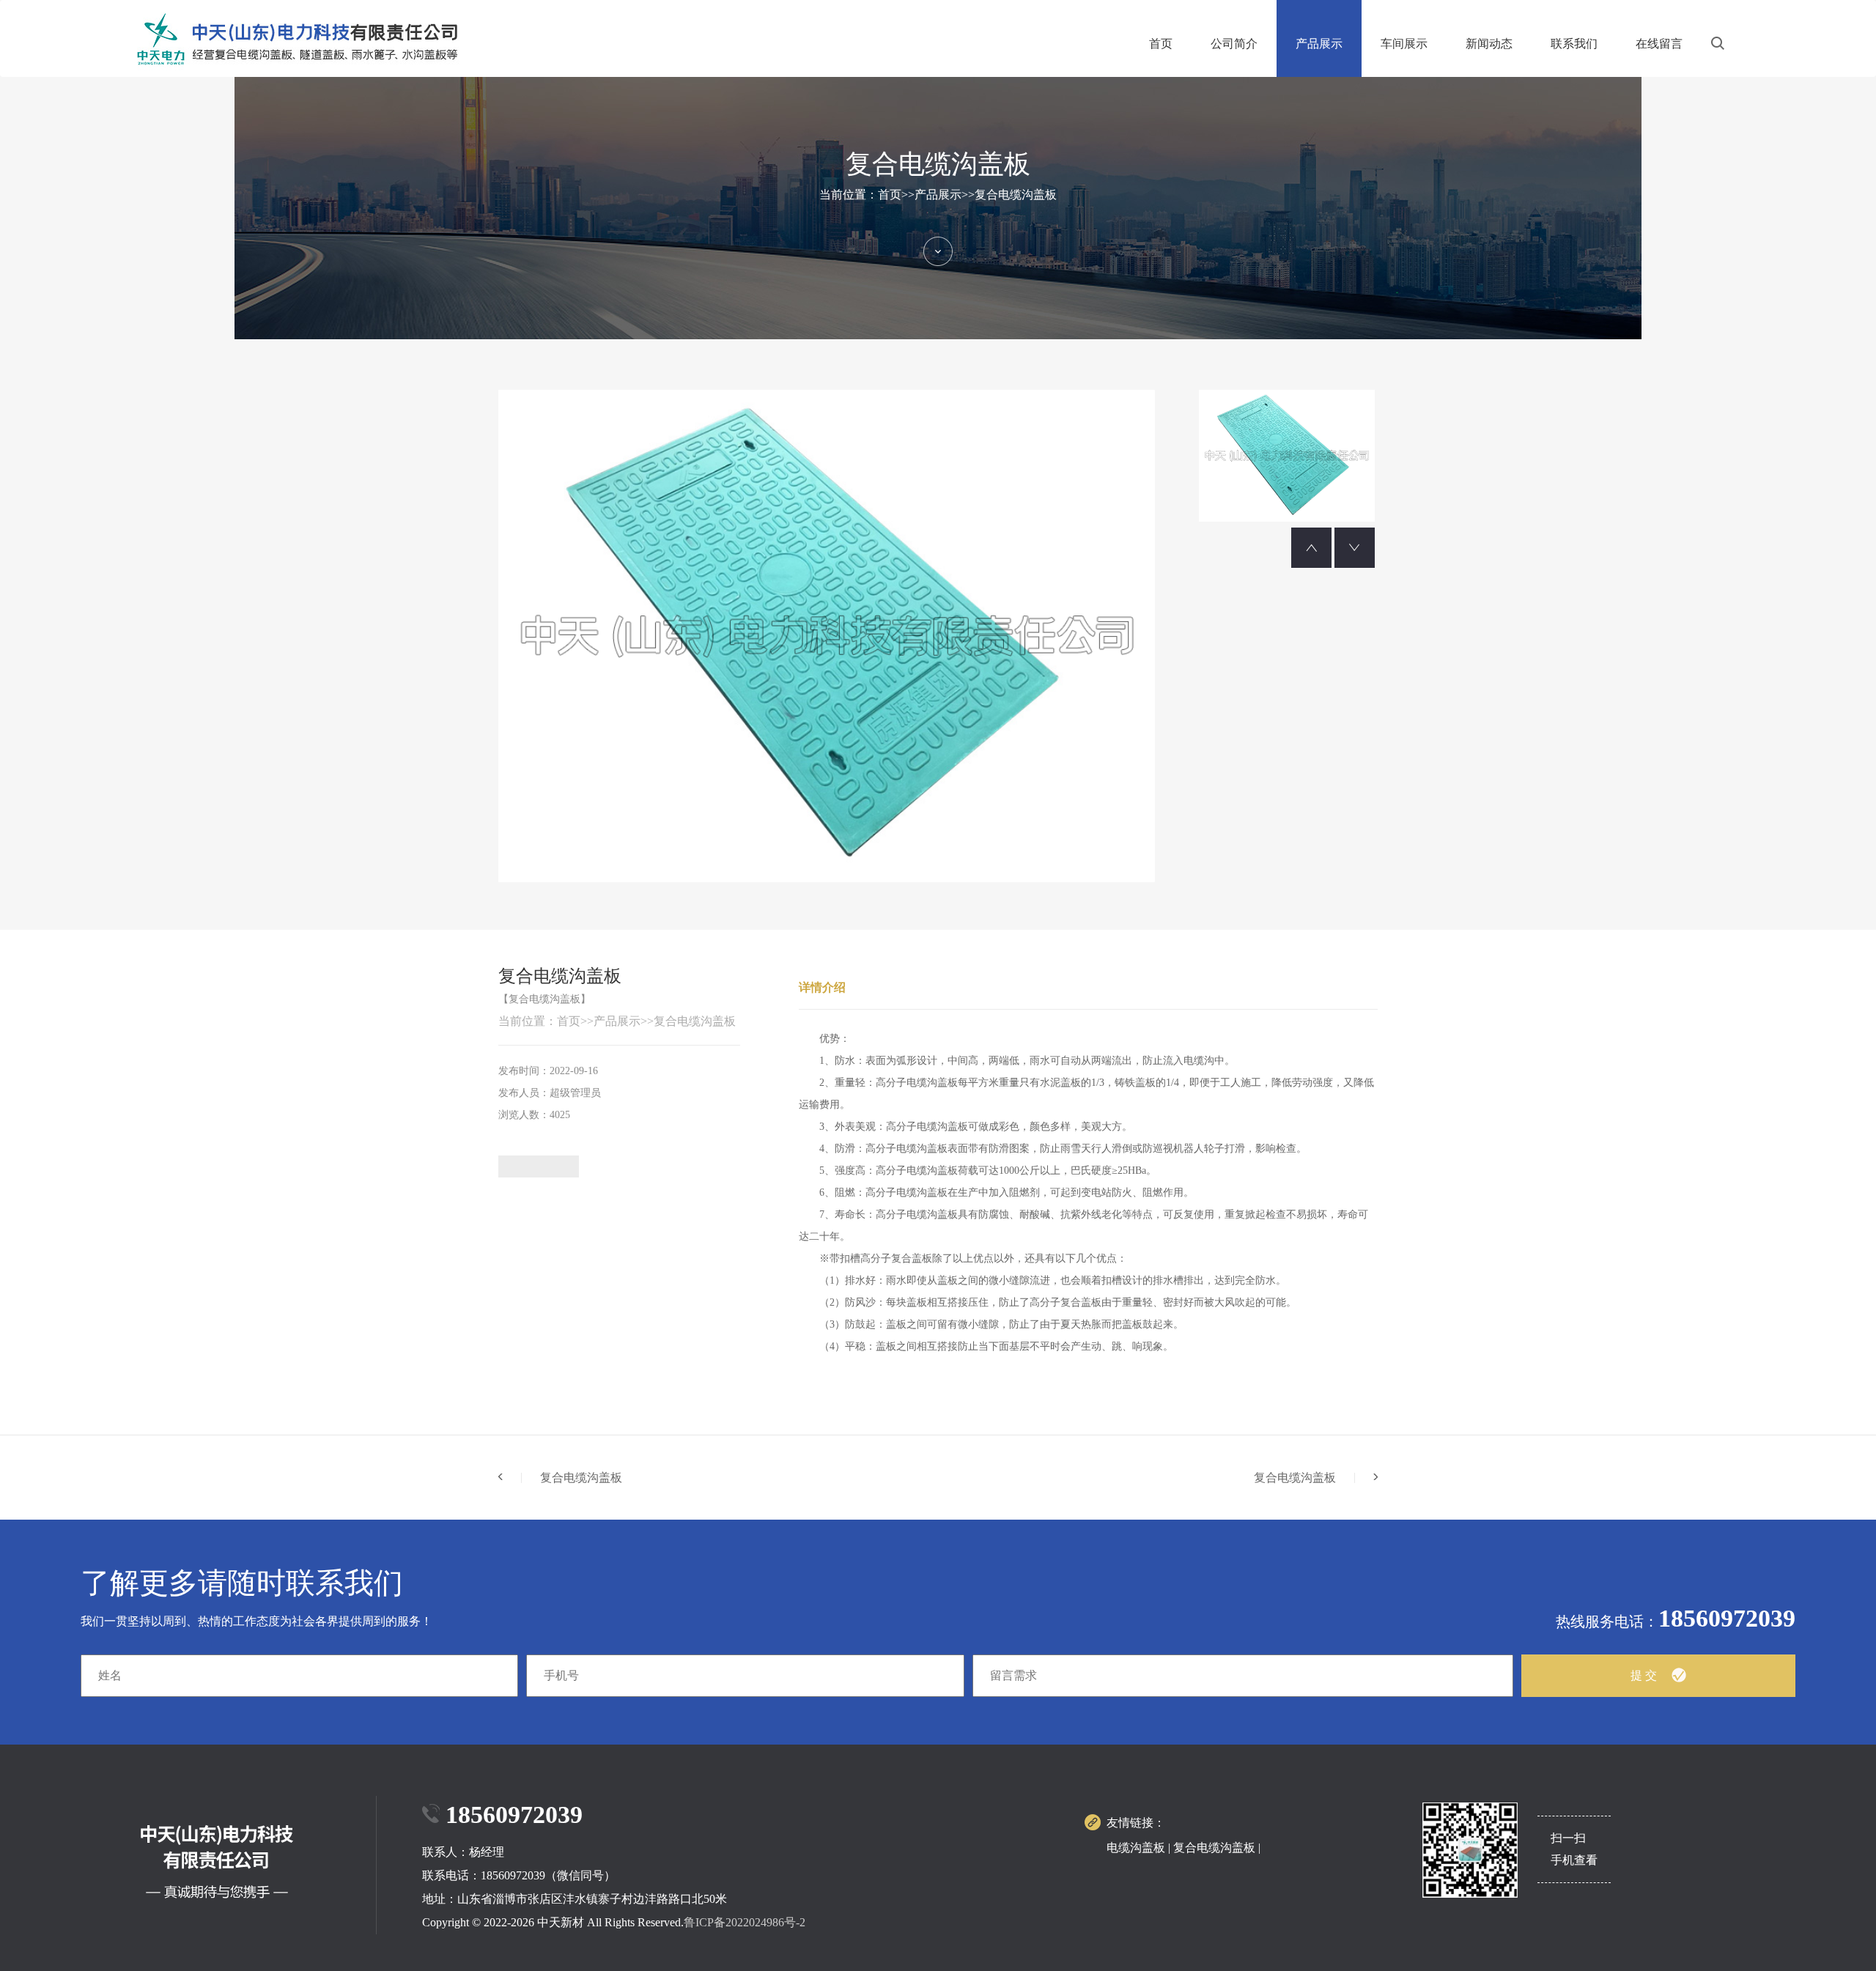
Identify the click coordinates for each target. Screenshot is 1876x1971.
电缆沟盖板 (1136, 1848)
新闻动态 (1489, 44)
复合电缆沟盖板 (1016, 195)
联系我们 (1574, 44)
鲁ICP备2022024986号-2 (745, 1922)
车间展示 (1404, 44)
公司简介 (1234, 44)
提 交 (1644, 1675)
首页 (1161, 44)
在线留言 (1659, 44)
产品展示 (1319, 44)
